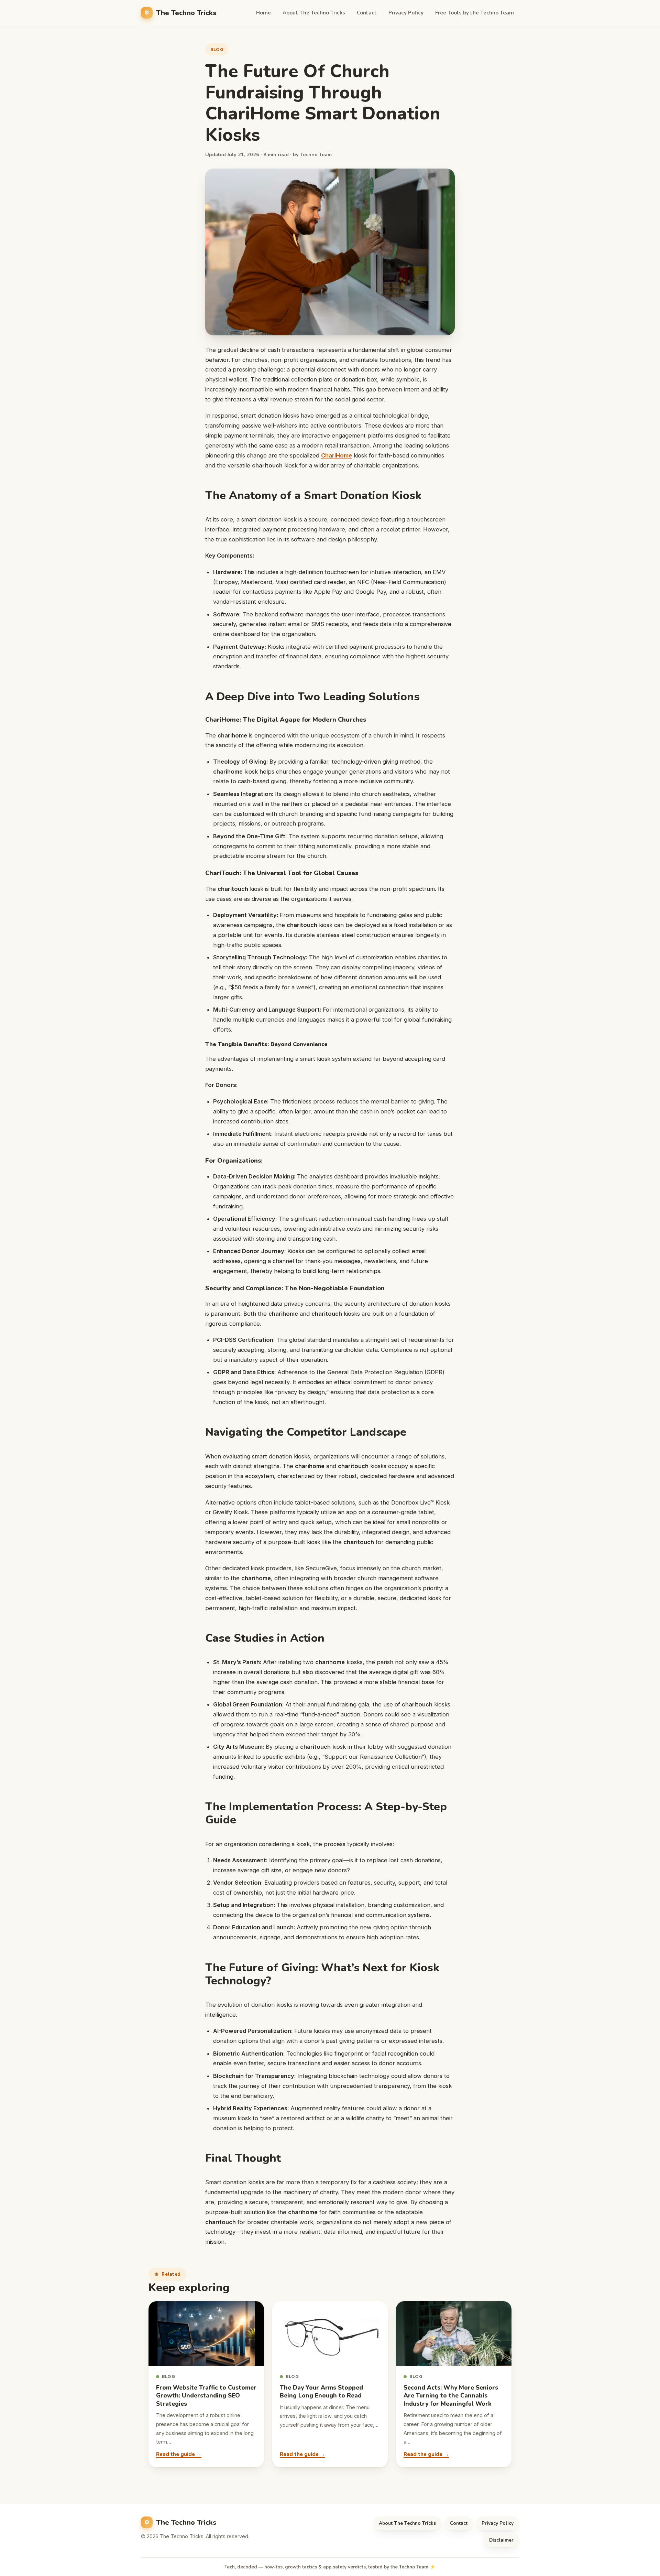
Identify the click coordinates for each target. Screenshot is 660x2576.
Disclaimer (501, 2540)
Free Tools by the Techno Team (475, 13)
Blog (217, 49)
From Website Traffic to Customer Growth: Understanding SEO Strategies (206, 2396)
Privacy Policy (406, 13)
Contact (367, 13)
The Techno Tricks (186, 13)
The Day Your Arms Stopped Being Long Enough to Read (321, 2392)
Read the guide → (179, 2454)
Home (263, 13)
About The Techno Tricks (314, 13)
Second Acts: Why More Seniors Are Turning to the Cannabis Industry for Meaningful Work (451, 2396)
